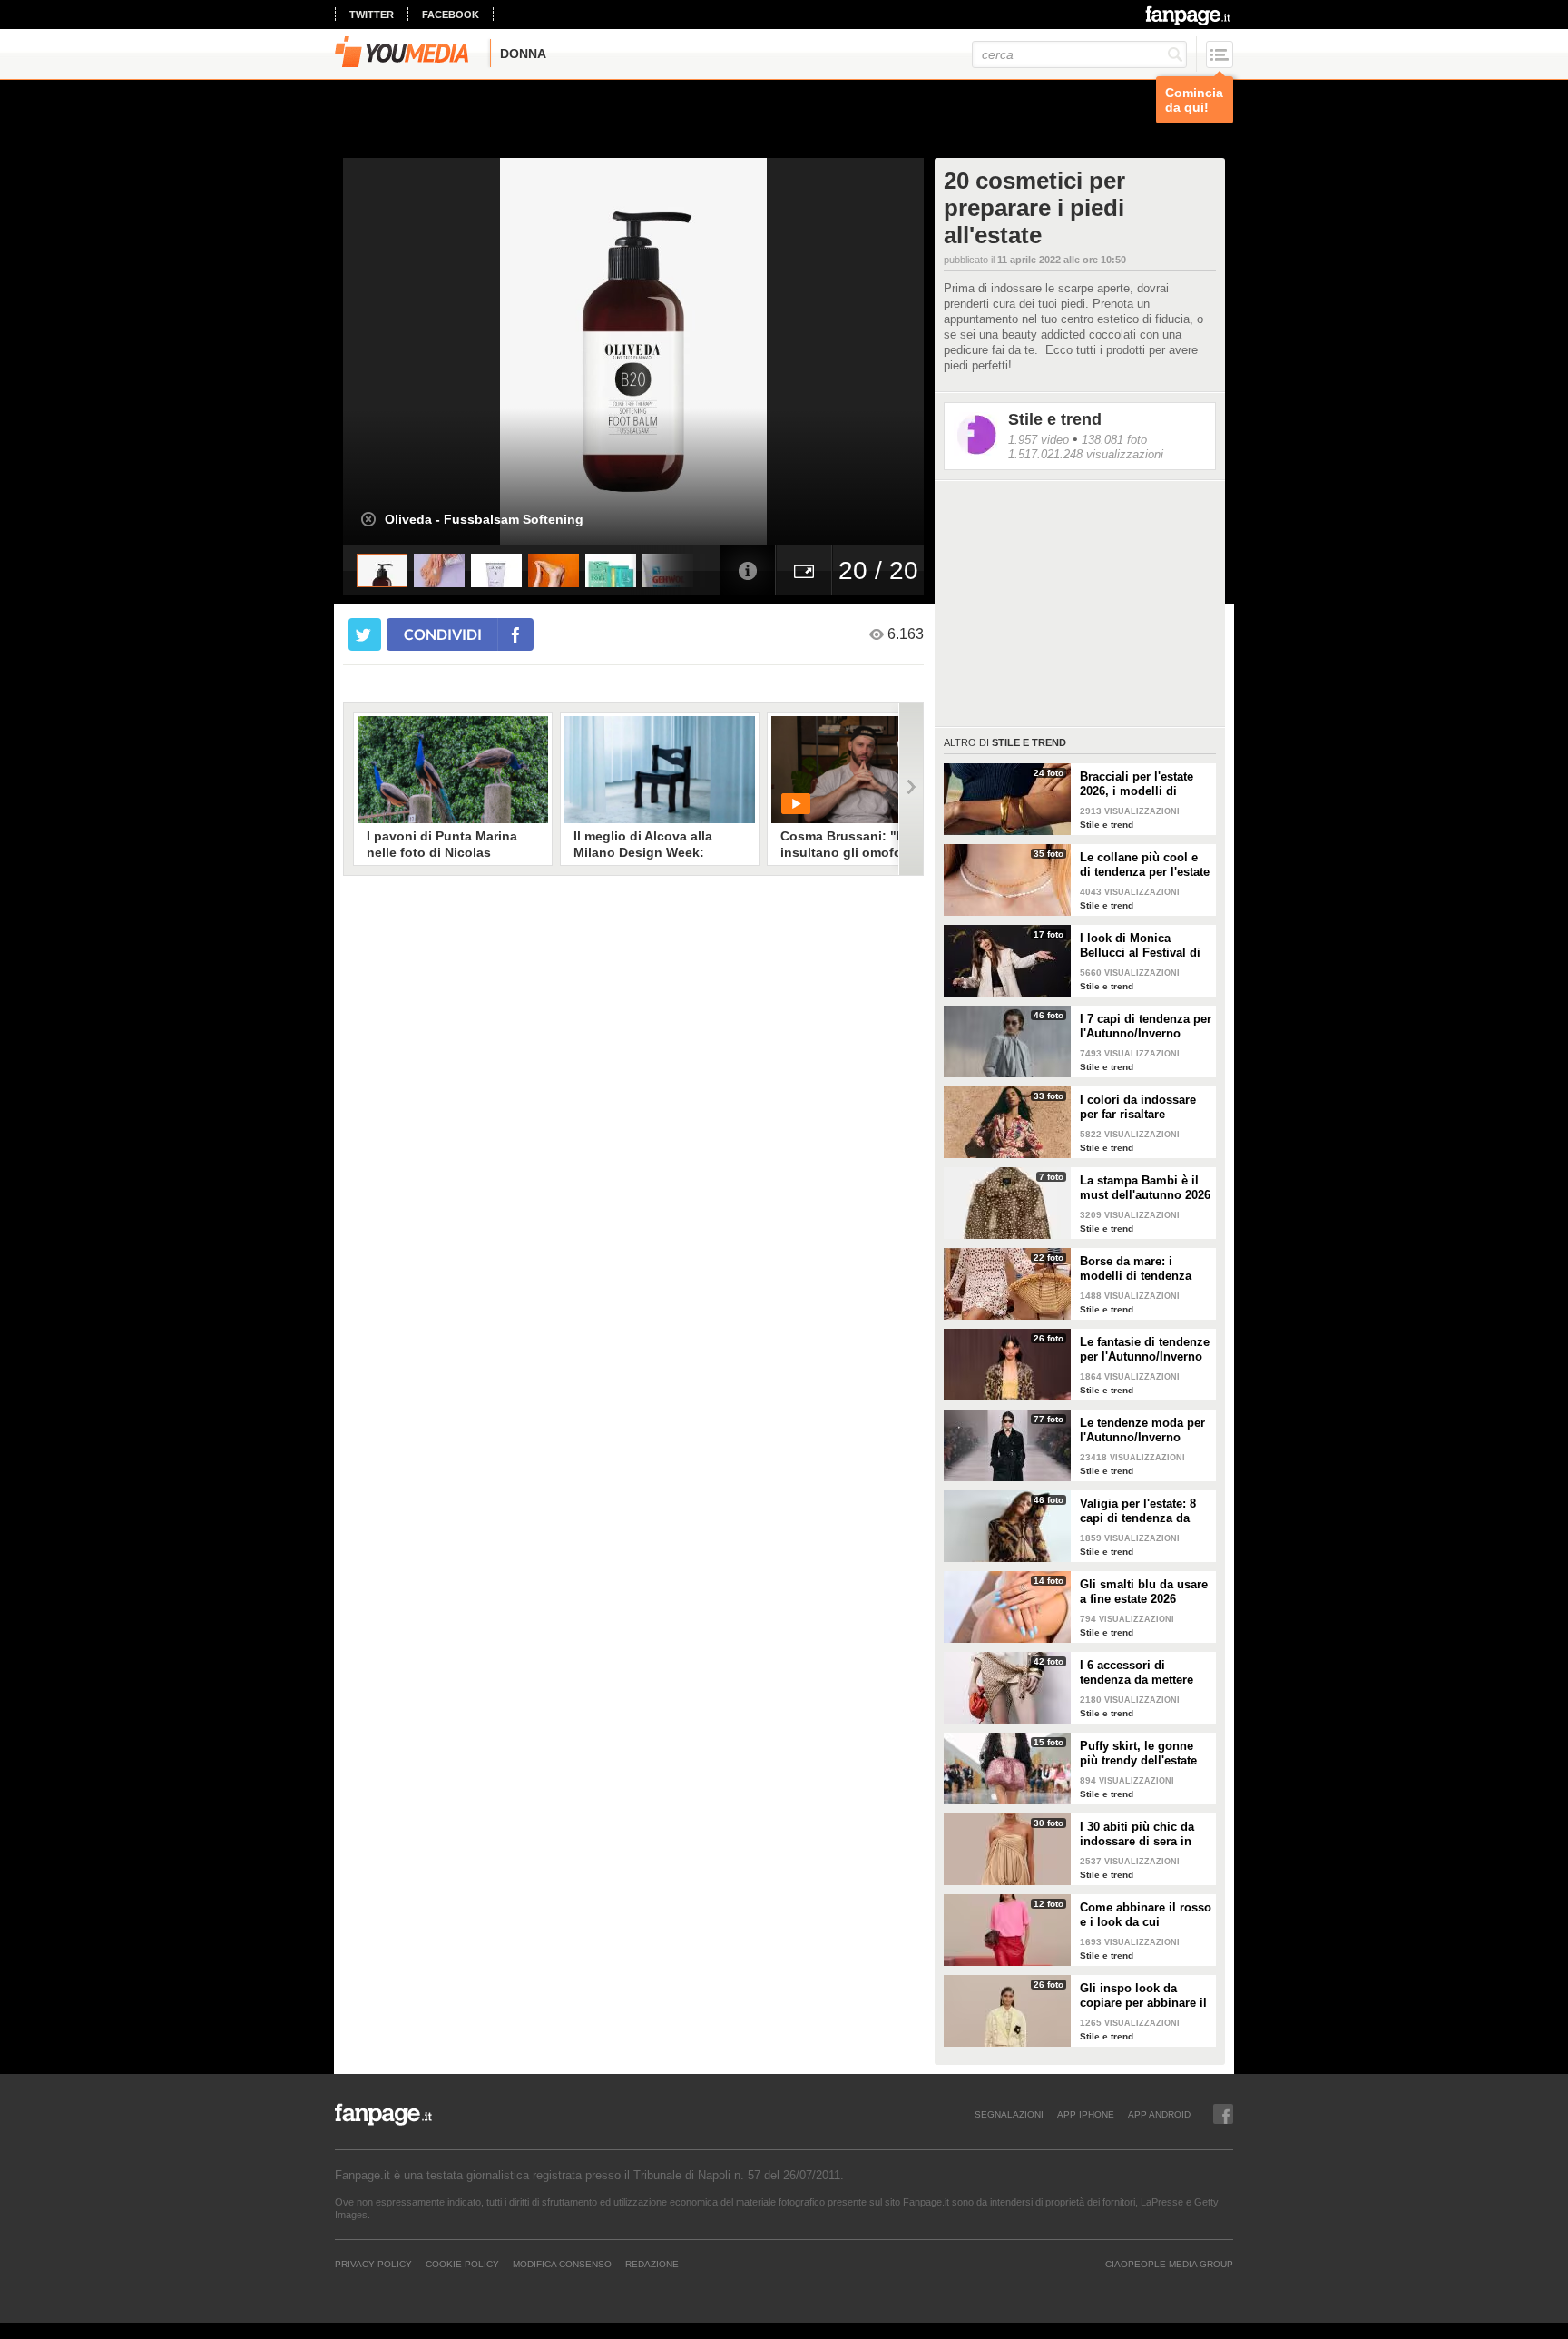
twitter (372, 15)
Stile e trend (1055, 419)
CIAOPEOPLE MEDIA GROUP (1169, 2264)
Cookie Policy (462, 2264)
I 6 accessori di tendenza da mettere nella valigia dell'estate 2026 (1144, 1673)
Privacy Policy (373, 2264)
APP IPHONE (1086, 2114)
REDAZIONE (652, 2264)
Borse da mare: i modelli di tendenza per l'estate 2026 (1136, 1269)
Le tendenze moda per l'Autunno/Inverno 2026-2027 (1142, 1430)
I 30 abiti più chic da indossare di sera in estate (1137, 1834)
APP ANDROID (1159, 2114)
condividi (443, 634)
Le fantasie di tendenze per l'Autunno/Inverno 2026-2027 (1145, 1350)
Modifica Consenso (562, 2264)
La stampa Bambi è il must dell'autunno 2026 (1145, 1188)
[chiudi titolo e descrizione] (368, 519)
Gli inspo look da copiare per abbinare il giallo (1143, 1996)
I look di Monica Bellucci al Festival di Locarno (1140, 946)
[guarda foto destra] (691, 351)
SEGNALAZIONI (1009, 2114)
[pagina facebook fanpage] (1223, 2114)
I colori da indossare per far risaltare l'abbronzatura (1138, 1107)
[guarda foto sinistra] (401, 351)
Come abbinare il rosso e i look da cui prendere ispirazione (1146, 1915)
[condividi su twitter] (365, 634)
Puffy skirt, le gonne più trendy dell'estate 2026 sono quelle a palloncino (1138, 1754)
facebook (451, 15)
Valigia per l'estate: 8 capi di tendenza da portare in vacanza (1138, 1511)
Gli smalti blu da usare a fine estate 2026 (1144, 1592)
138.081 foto (1114, 440)
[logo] (1189, 15)
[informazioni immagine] (748, 570)
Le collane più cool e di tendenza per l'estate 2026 (1145, 865)
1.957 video (1039, 440)
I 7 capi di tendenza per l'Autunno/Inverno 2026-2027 (1146, 1027)
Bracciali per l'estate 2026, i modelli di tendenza (1137, 784)
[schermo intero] (804, 570)
